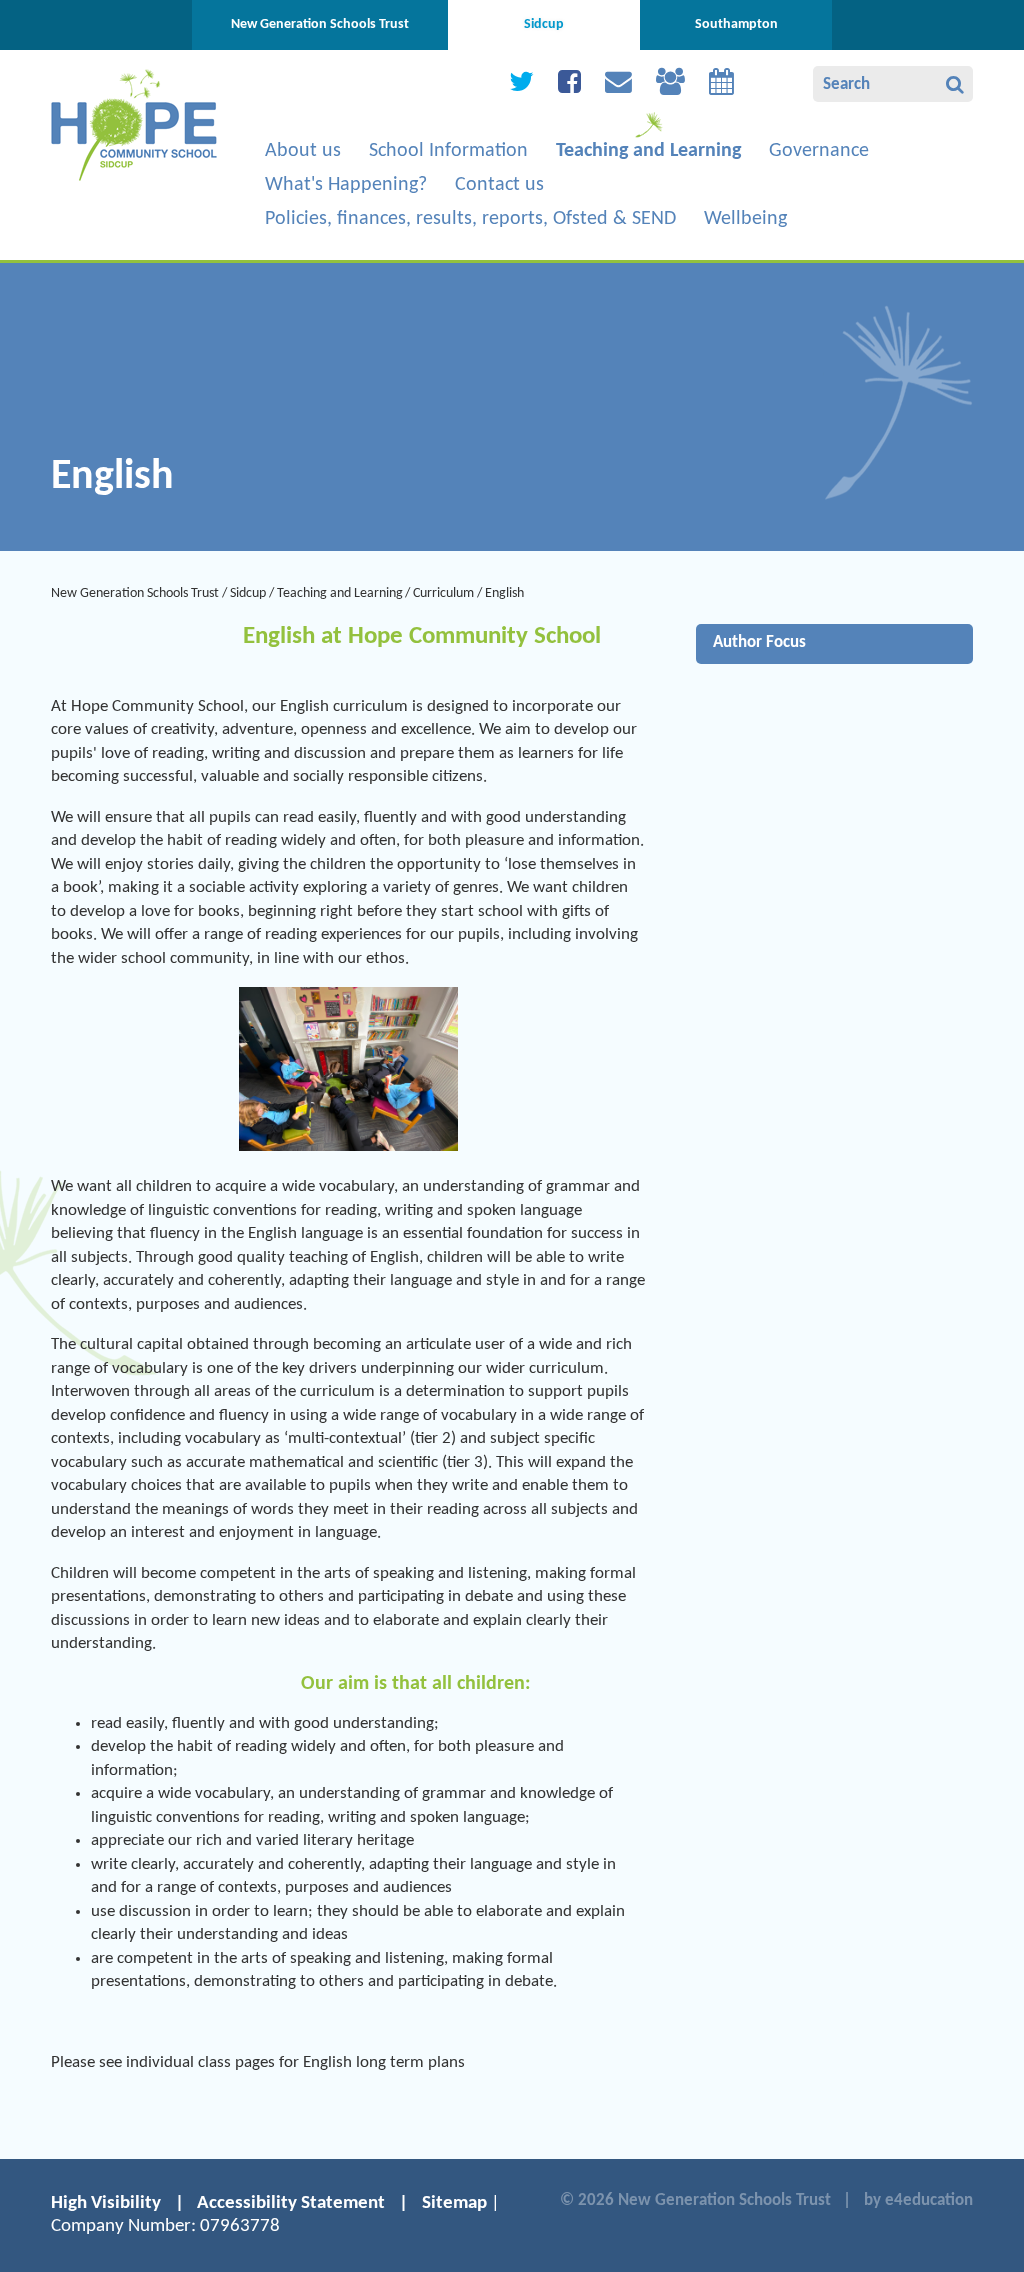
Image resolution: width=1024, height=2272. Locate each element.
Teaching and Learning (340, 593)
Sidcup (248, 593)
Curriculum (443, 593)
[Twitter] (521, 86)
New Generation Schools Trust (135, 593)
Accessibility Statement (291, 2203)
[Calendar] (721, 86)
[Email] (618, 86)
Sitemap (454, 2203)
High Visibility (106, 2203)
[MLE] (670, 86)
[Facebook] (569, 86)
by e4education (918, 2200)
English (504, 593)
